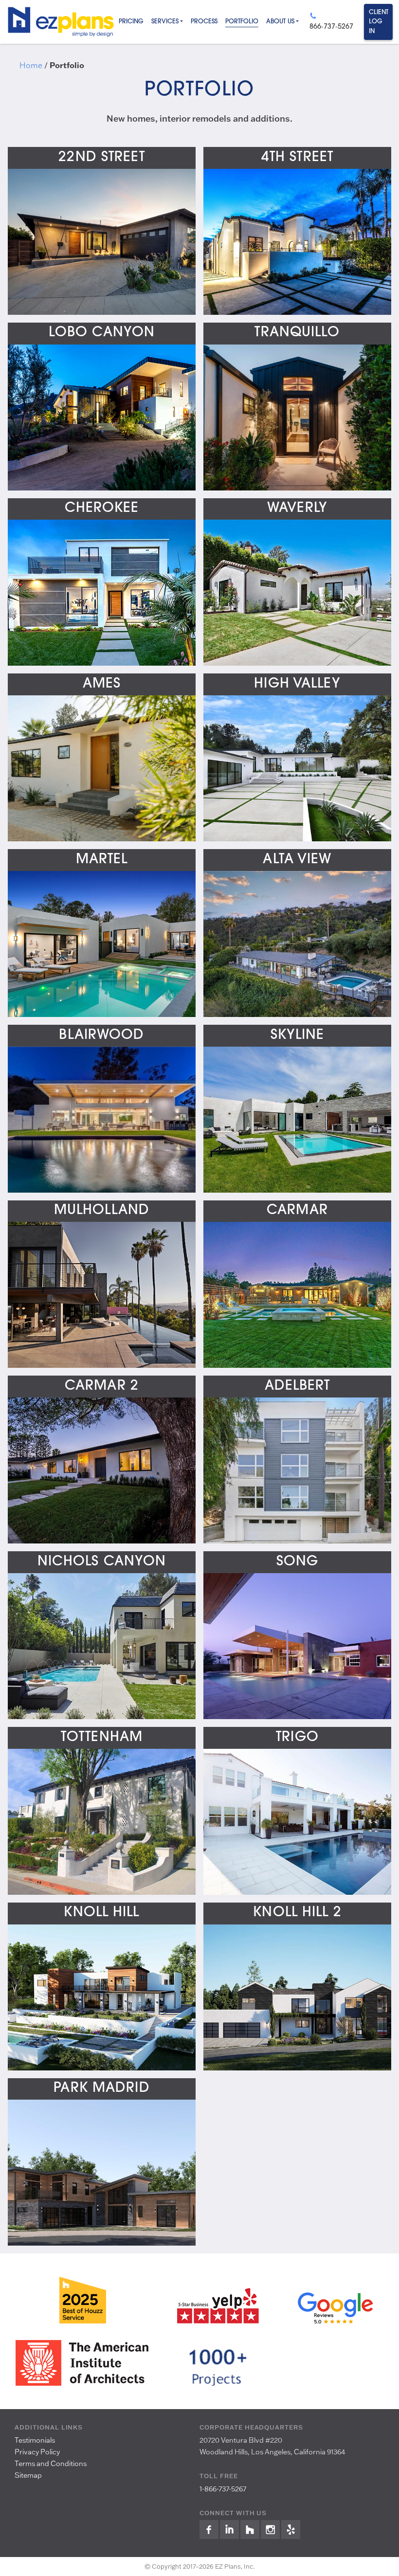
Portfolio (242, 22)
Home (31, 65)
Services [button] (165, 22)
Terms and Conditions (51, 2463)
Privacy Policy (37, 2452)
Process (204, 22)
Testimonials (35, 2440)
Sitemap (28, 2475)
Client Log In (379, 22)
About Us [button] (280, 22)
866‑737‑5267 (331, 27)
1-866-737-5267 (223, 2489)
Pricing (131, 22)
